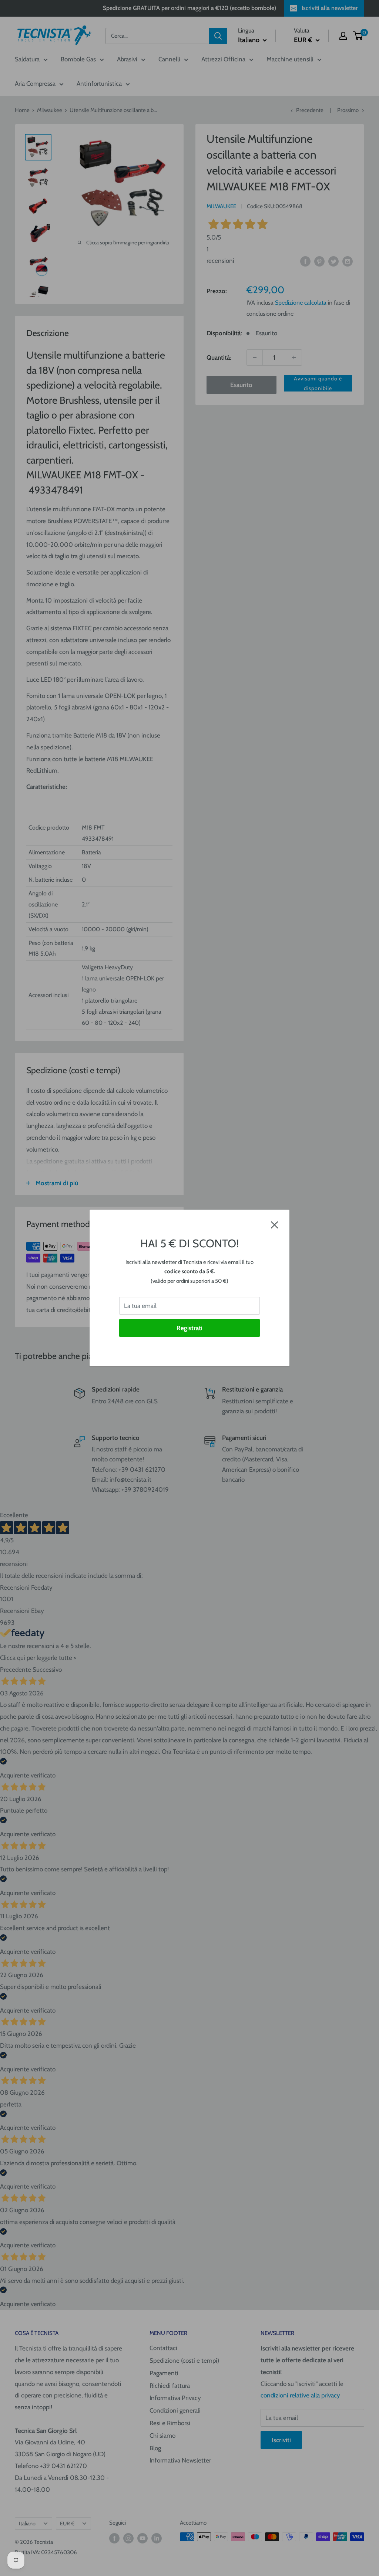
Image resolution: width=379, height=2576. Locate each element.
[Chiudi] (275, 1224)
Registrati (189, 1328)
